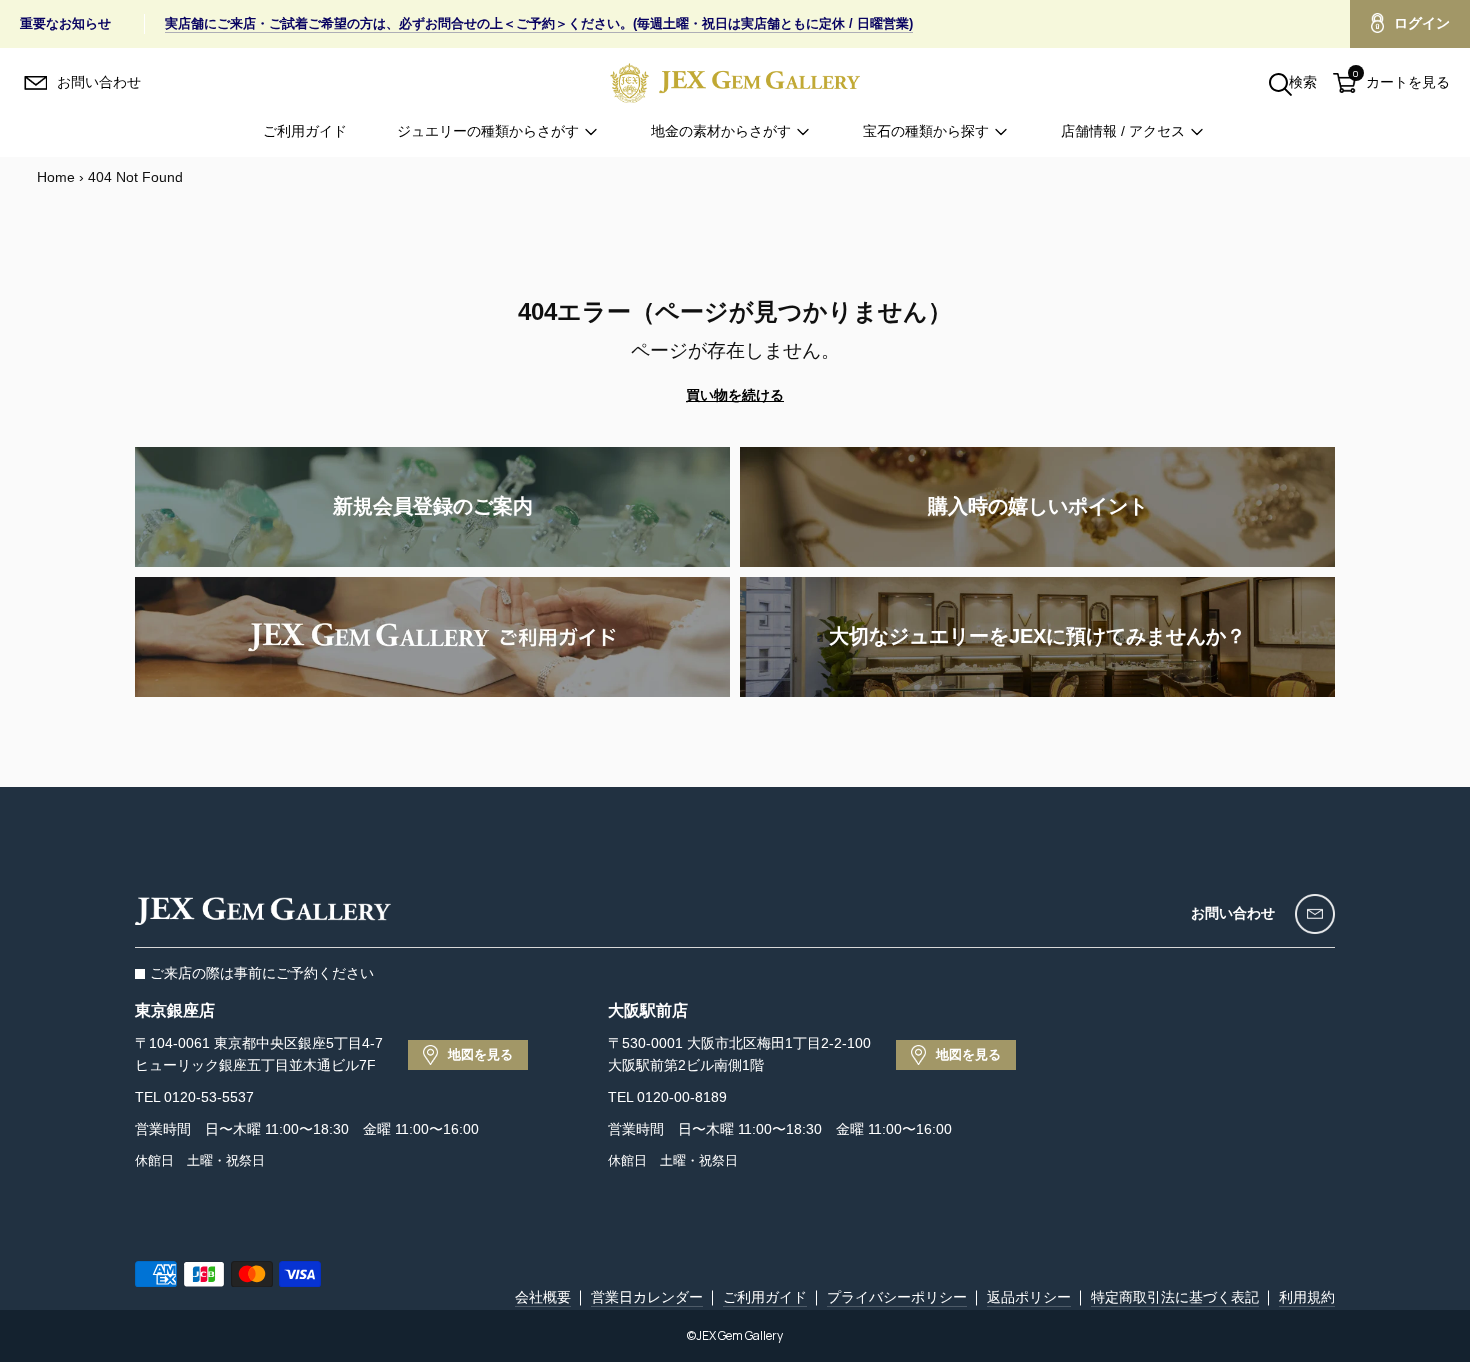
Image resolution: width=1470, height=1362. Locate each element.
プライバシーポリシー (897, 1297)
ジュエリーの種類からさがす (488, 131)
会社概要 (543, 1297)
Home (56, 177)
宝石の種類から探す (926, 131)
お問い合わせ (1233, 913)
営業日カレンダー (647, 1297)
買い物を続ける (735, 395)
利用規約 (1307, 1297)
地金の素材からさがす (721, 131)
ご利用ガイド (305, 131)
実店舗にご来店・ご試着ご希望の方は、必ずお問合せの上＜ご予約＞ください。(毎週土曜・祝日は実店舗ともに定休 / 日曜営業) (539, 23)
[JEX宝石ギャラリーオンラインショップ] (735, 82)
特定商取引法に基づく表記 (1175, 1297)
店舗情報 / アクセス (1123, 131)
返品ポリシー (1029, 1297)
